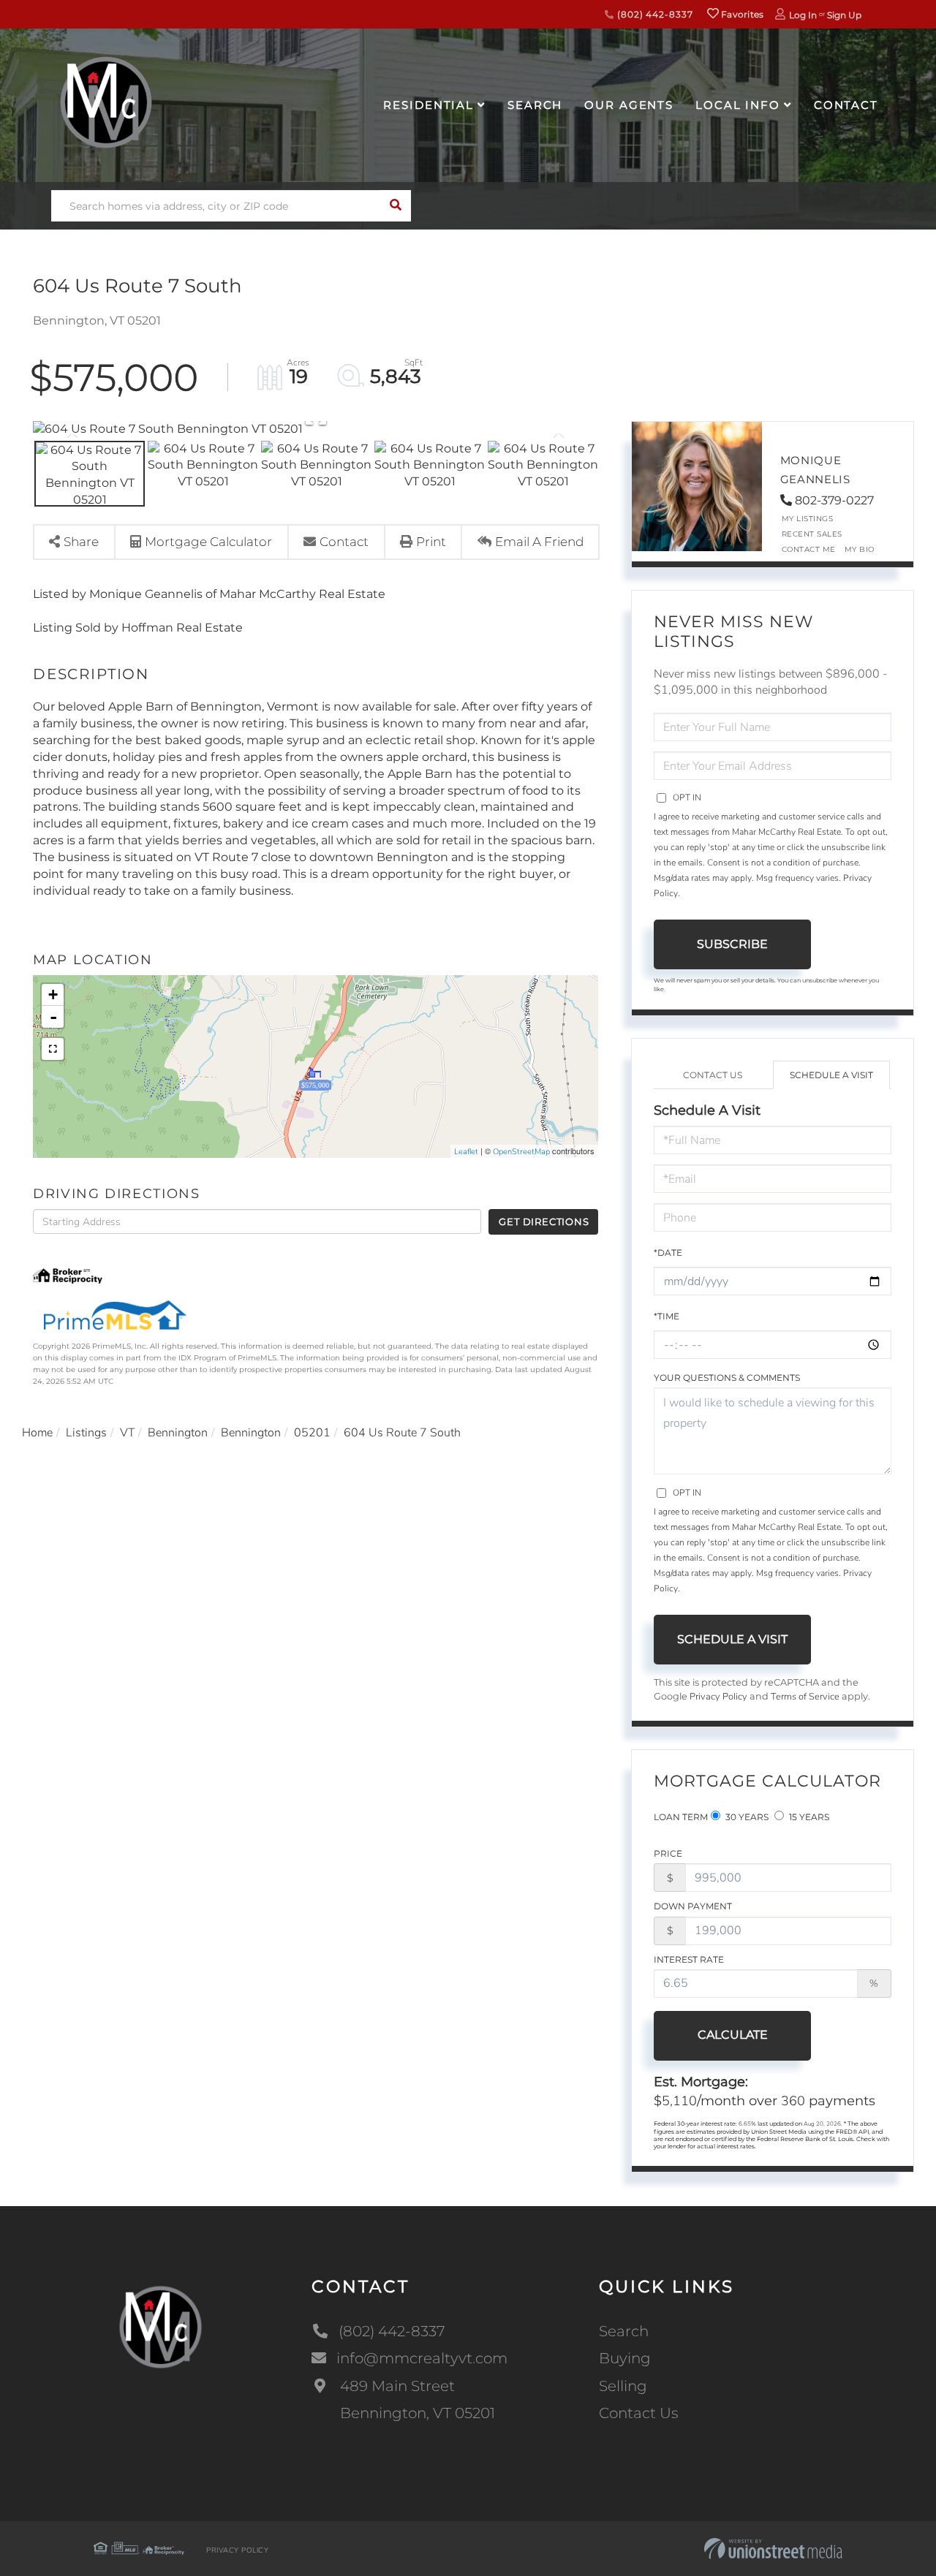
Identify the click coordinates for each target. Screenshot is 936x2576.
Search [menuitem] (535, 105)
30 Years (746, 1817)
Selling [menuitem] (623, 2386)
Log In (803, 15)
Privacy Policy (718, 1697)
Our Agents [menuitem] (629, 105)
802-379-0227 (834, 500)
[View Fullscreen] (53, 1049)
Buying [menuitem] (625, 2358)
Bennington (178, 1433)
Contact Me (809, 549)
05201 (312, 1433)
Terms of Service (805, 1697)
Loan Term (681, 1817)
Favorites (741, 14)
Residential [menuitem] (429, 105)
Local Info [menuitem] (738, 105)
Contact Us (713, 1075)
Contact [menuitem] (846, 105)
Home (37, 1433)
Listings (86, 1433)
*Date (668, 1253)
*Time (667, 1316)
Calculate (733, 2035)
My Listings (808, 519)
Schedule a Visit (831, 1075)
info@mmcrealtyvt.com (422, 2358)
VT (127, 1433)
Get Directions (544, 1221)
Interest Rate (689, 1959)
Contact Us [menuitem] (639, 2413)
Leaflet (466, 1152)
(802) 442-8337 (653, 14)
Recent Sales (812, 534)
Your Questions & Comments (727, 1378)
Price (668, 1853)
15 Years (808, 1817)
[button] (395, 206)
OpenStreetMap (521, 1152)
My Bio (860, 549)
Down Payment (693, 1906)
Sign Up (844, 15)
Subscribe (732, 944)
